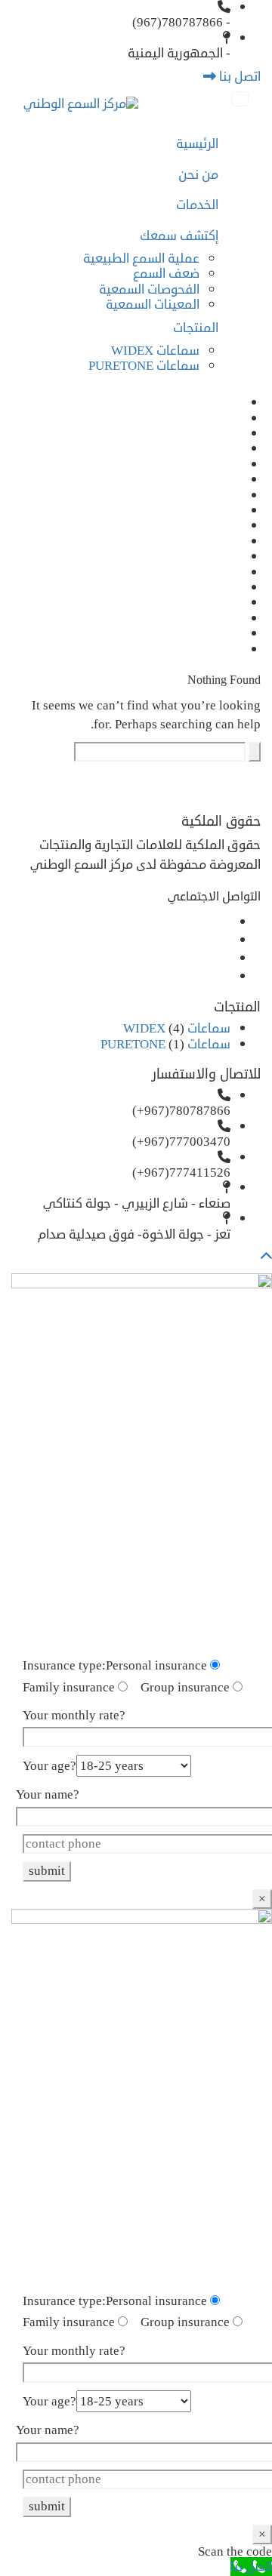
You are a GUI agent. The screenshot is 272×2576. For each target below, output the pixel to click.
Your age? (49, 1766)
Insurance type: (64, 1666)
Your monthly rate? (74, 1716)
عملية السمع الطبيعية (141, 259)
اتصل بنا (238, 77)
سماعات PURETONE (144, 366)
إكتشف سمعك (179, 236)
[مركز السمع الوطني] (81, 105)
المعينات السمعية (153, 305)
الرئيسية (197, 144)
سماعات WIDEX (155, 351)
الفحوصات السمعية (149, 289)
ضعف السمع (166, 274)
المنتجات (196, 328)
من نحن (198, 175)
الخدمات (197, 205)
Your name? (48, 1795)
